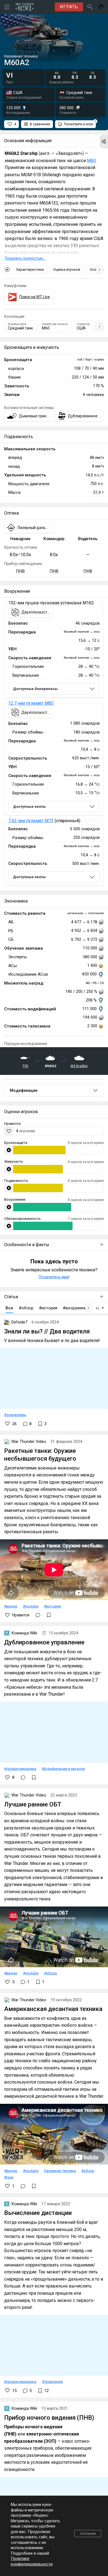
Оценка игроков (67, 269)
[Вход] (101, 7)
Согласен (88, 2533)
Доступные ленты (29, 807)
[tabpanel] (54, 744)
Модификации (24, 1090)
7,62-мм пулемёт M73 (31, 821)
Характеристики (30, 269)
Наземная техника (60, 2171)
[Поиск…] (90, 7)
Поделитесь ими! (54, 1277)
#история (52, 1606)
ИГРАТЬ (69, 7)
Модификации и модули (63, 1769)
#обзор (51, 1973)
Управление (52, 2381)
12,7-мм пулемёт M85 (31, 703)
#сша (9, 2177)
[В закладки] (49, 1615)
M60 (91, 161)
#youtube (31, 1606)
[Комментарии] (38, 1615)
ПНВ (20, 571)
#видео (11, 1606)
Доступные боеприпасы (35, 689)
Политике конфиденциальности (32, 2561)
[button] (104, 142)
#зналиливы (15, 1415)
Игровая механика (20, 1769)
